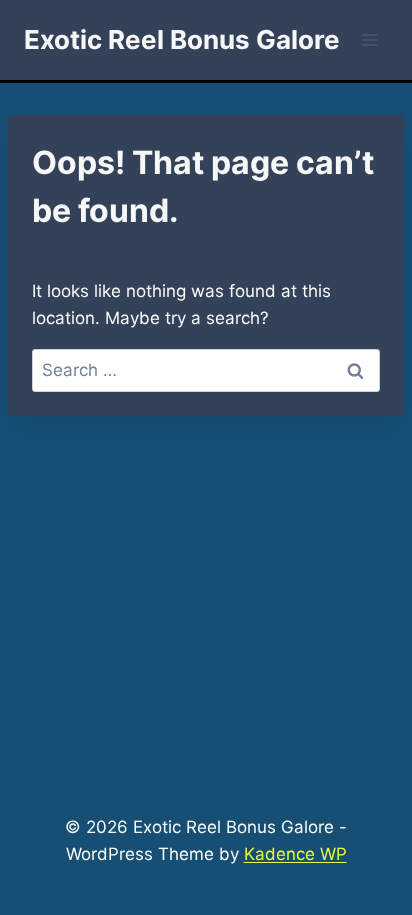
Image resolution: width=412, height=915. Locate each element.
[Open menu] (369, 39)
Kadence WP (295, 854)
